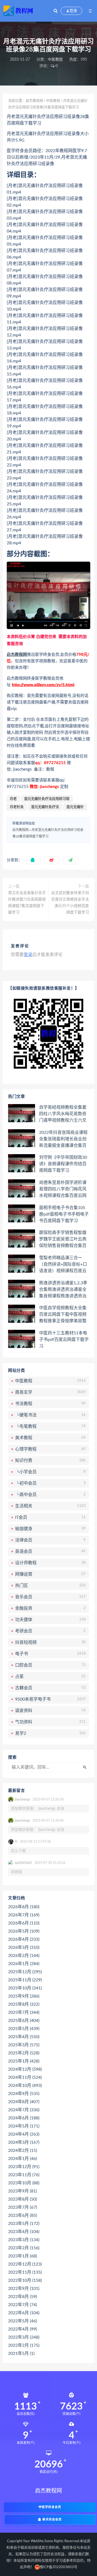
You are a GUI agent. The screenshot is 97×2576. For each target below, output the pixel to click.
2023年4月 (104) (24, 2232)
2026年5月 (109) (24, 1931)
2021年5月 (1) (21, 2354)
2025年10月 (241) (25, 1988)
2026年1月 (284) (24, 1964)
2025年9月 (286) (24, 1996)
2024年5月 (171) (24, 2126)
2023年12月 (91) (24, 2167)
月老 (13, 799)
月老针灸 (17, 807)
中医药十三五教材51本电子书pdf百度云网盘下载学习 (64, 1340)
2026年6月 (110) (24, 1923)
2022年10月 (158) (25, 2280)
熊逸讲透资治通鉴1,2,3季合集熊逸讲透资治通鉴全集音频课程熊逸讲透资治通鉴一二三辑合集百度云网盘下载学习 (63, 1290)
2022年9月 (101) (24, 2289)
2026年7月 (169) (24, 1915)
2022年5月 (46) (22, 2321)
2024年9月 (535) (24, 2094)
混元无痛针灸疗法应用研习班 (47, 799)
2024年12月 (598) (25, 2069)
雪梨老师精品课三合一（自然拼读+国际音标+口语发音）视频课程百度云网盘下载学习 (63, 1265)
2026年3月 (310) (24, 1947)
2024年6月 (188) (24, 2118)
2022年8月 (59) (22, 2297)
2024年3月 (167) (24, 2142)
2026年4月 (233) (24, 1939)
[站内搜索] (56, 11)
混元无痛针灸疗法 (45, 807)
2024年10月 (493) (25, 2086)
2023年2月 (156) (24, 2248)
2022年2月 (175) (24, 2345)
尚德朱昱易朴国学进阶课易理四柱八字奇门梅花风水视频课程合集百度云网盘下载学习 (63, 1189)
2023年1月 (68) (22, 2256)
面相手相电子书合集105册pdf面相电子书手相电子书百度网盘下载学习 (64, 1214)
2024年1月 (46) (22, 2159)
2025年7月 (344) (24, 2012)
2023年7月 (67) (22, 2207)
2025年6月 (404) (24, 2021)
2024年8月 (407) (24, 2102)
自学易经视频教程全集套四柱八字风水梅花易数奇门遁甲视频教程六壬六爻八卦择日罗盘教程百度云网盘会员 (63, 1114)
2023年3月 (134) (24, 2240)
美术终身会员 (51, 2520)
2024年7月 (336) (24, 2110)
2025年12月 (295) (25, 1972)
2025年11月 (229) (25, 1980)
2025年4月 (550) (24, 2037)
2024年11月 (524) (25, 2077)
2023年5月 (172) (24, 2224)
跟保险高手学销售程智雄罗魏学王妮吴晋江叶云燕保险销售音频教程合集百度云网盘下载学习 (63, 1239)
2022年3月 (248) (24, 2337)
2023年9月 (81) (22, 2191)
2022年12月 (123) (25, 2264)
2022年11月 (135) (25, 2272)
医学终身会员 (51, 2507)
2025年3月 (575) (24, 2045)
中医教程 (55, 60)
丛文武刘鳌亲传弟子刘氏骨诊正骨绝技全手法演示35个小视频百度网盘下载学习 (70, 903)
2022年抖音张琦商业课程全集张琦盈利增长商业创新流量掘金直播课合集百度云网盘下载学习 (63, 1139)
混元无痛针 (75, 807)
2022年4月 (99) (22, 2329)
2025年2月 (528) (24, 2053)
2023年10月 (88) (24, 2183)
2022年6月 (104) (24, 2313)
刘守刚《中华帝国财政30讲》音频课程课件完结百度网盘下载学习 (63, 1164)
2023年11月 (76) (24, 2175)
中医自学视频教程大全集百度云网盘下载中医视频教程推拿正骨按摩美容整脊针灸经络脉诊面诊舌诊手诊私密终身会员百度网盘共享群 (63, 1315)
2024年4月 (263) (24, 2134)
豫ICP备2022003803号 (58, 2567)
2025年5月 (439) (24, 2029)
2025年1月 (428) (24, 2061)
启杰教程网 (34, 101)
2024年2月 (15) (22, 2151)
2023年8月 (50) (22, 2199)
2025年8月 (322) (24, 2004)
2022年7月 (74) (22, 2305)
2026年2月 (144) (24, 1956)
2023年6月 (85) (22, 2215)
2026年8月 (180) (24, 1907)
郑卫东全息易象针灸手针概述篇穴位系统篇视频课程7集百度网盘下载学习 (27, 903)
